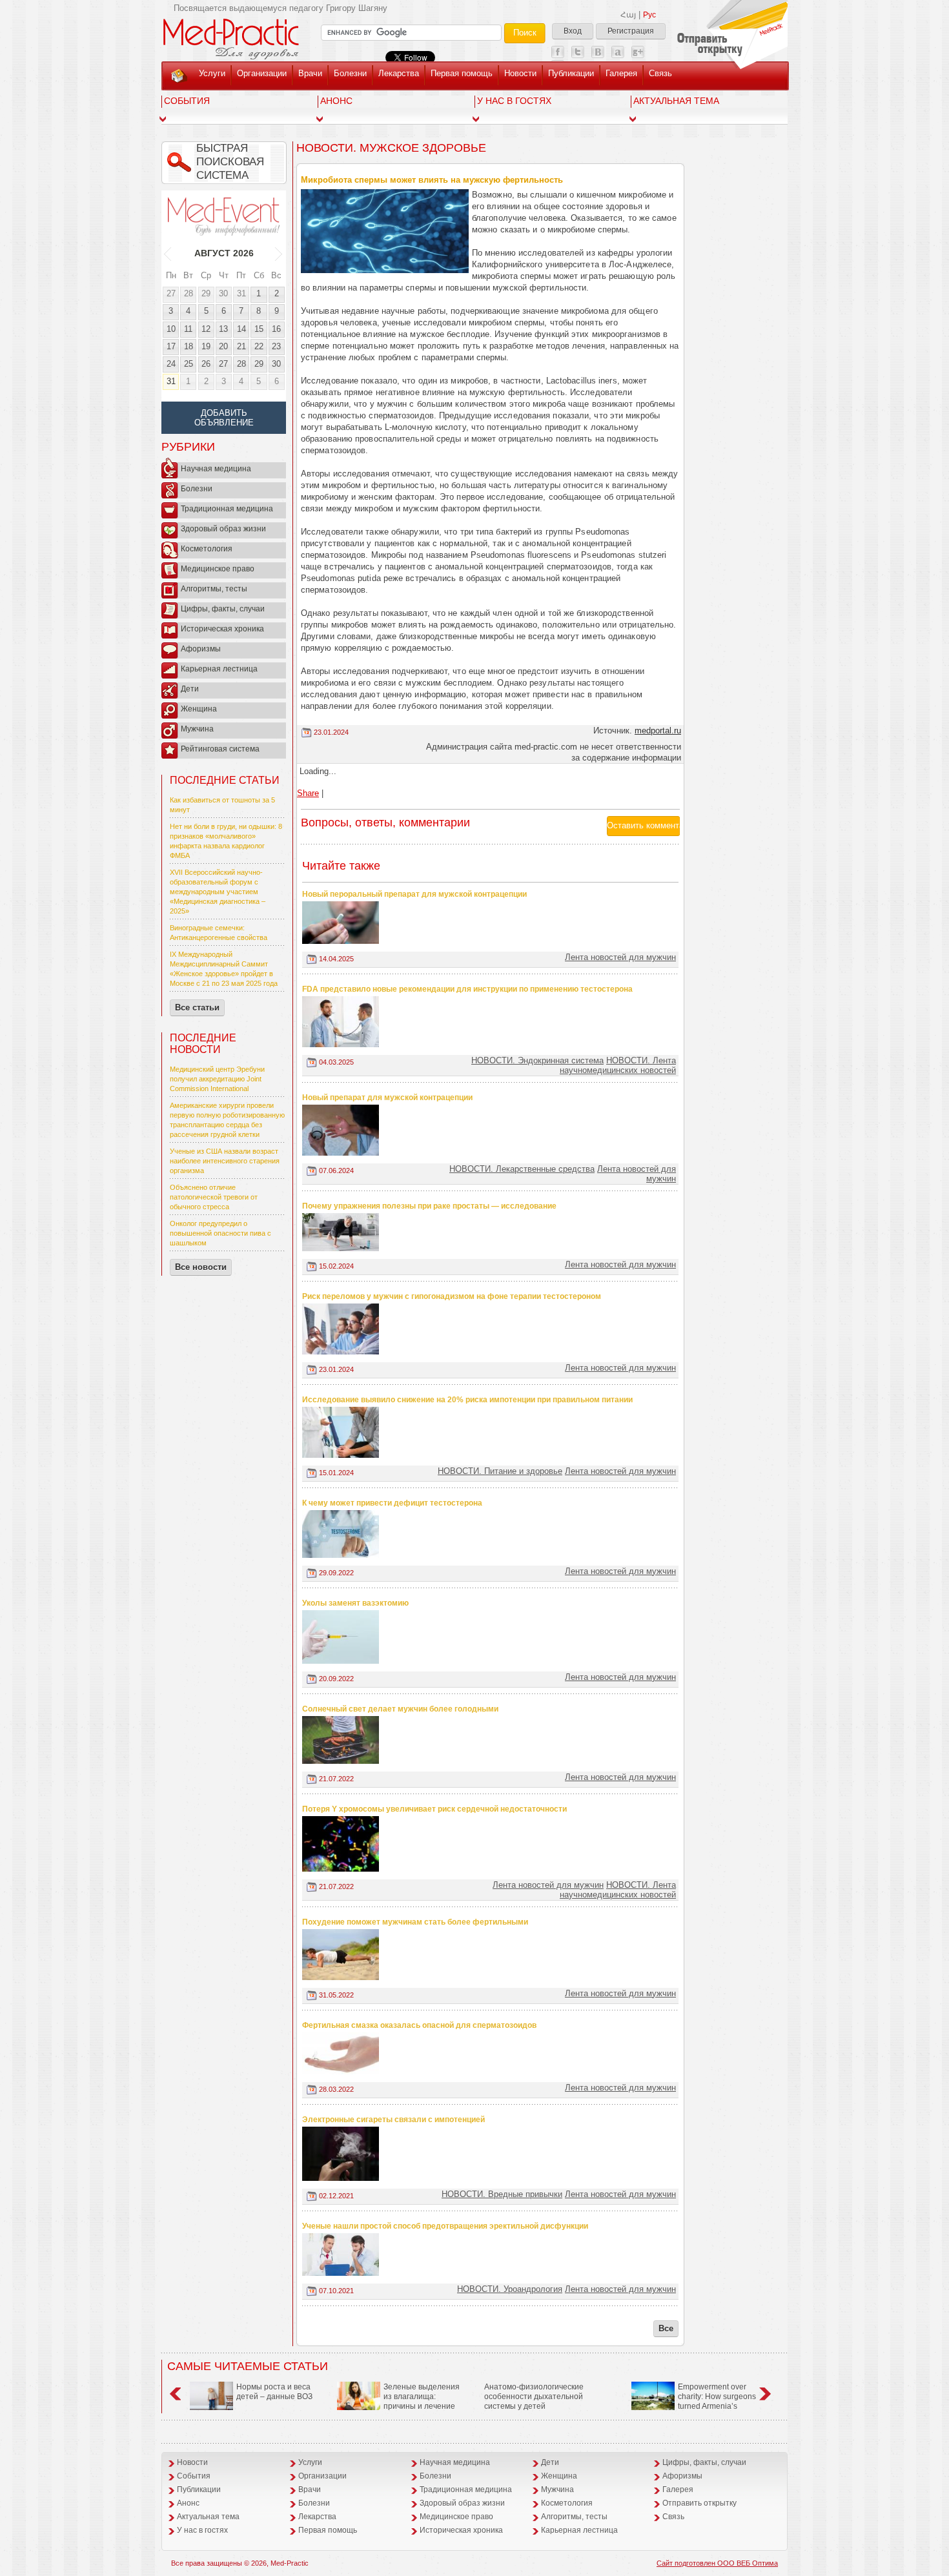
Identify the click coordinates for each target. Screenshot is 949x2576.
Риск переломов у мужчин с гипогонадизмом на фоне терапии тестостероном (452, 1296)
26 (206, 364)
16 (276, 329)
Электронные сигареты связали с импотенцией (393, 2120)
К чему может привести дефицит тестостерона (392, 1503)
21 (241, 346)
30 (223, 293)
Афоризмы (201, 649)
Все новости (201, 1267)
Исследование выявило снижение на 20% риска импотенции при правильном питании (467, 1400)
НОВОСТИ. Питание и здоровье (500, 1471)
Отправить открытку (699, 2503)
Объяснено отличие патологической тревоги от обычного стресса (214, 1197)
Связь (660, 73)
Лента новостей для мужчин (620, 957)
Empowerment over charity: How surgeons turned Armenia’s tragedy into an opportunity (694, 2401)
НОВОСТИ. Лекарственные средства (522, 1169)
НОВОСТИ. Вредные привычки (502, 2194)
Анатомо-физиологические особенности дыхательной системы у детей (534, 2397)
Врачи (310, 73)
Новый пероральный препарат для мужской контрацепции (414, 894)
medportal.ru (658, 731)
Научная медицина (216, 469)
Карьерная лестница (219, 669)
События (187, 101)
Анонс (336, 101)
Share (308, 793)
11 (188, 329)
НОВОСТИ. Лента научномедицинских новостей (618, 1065)
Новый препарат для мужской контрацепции (387, 1098)
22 (259, 346)
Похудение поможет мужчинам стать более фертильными (415, 1922)
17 (171, 346)
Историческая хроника (222, 629)
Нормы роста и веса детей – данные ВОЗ (274, 2392)
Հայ (628, 15)
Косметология (207, 549)
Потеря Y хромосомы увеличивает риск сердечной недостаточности (434, 1809)
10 (171, 329)
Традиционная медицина (227, 509)
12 (206, 329)
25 (189, 364)
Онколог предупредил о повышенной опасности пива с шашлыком (220, 1233)
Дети (190, 689)
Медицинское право (218, 569)
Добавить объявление (224, 418)
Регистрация (631, 31)
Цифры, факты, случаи (223, 609)
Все (666, 2328)
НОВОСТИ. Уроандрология (510, 2289)
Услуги (212, 73)
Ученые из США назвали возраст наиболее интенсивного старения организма (225, 1161)
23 (276, 346)
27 (171, 293)
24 (171, 364)
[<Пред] (168, 253)
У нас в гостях (514, 101)
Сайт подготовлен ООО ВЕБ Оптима (717, 2563)
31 (241, 293)
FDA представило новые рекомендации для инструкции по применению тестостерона (467, 989)
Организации (262, 73)
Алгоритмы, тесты (214, 589)
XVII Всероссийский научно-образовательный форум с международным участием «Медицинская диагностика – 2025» (218, 892)
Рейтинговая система (220, 749)
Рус (649, 15)
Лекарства (399, 73)
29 (206, 293)
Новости (520, 73)
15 (259, 329)
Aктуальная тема (676, 101)
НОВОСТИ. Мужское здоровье (391, 148)
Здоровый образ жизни (223, 529)
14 (241, 329)
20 (223, 346)
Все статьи (197, 1007)
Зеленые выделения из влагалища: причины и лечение (422, 2397)
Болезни (350, 73)
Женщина (199, 709)
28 (189, 293)
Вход (573, 31)
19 (206, 346)
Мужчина (197, 729)
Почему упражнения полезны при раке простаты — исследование (429, 1206)
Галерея (621, 73)
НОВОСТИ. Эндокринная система (537, 1060)
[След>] (279, 253)
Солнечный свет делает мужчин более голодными (400, 1709)
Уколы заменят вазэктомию (355, 1603)
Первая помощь (462, 73)
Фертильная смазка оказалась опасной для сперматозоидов (419, 2025)
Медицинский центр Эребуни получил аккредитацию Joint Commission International (217, 1079)
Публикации (571, 73)
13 (223, 329)
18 (189, 346)
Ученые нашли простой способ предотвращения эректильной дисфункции (445, 2226)
